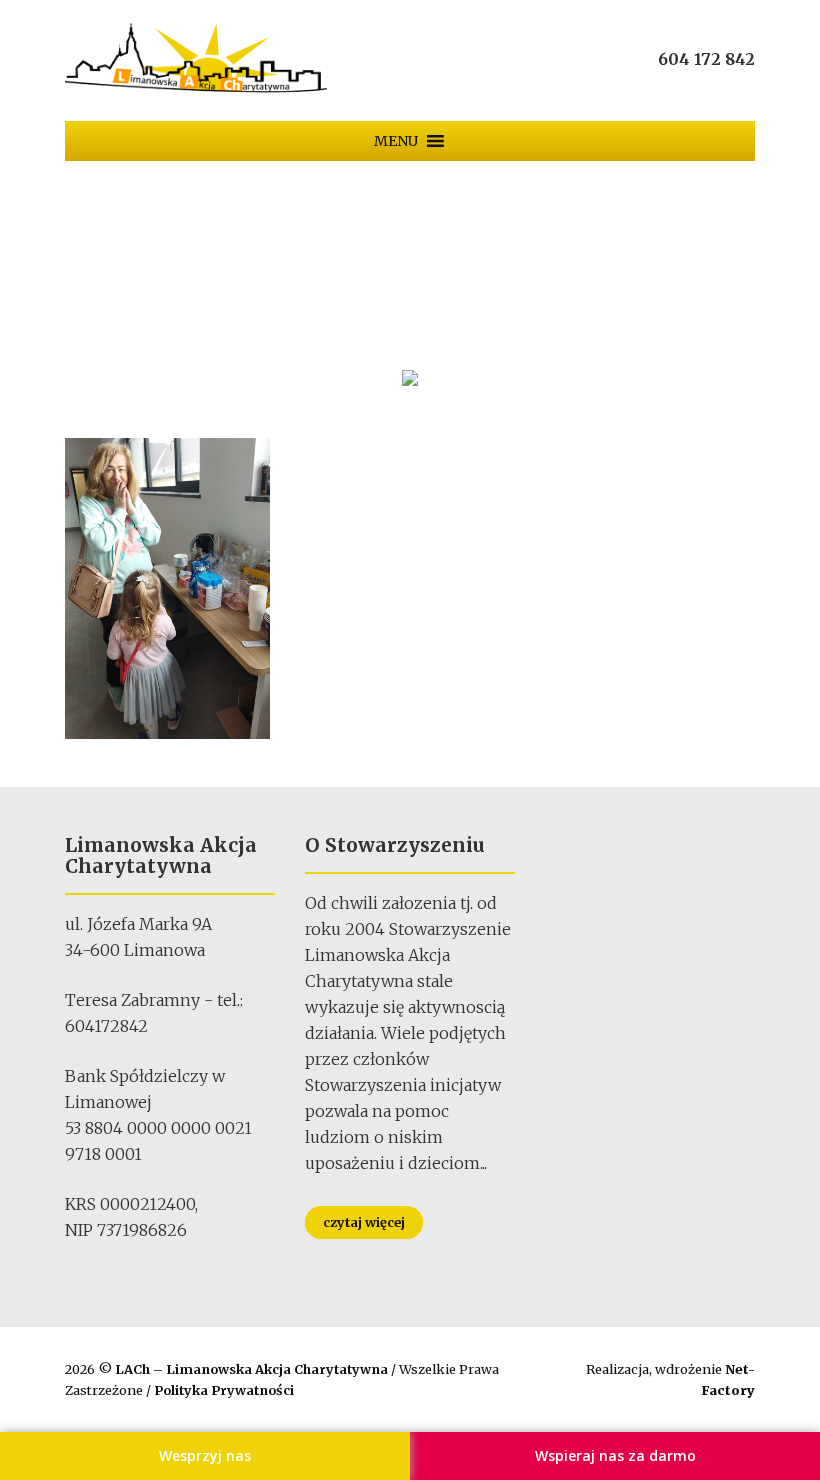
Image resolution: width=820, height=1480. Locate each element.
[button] (396, 141)
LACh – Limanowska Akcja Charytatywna (253, 1369)
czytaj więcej (364, 1222)
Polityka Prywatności (224, 1390)
